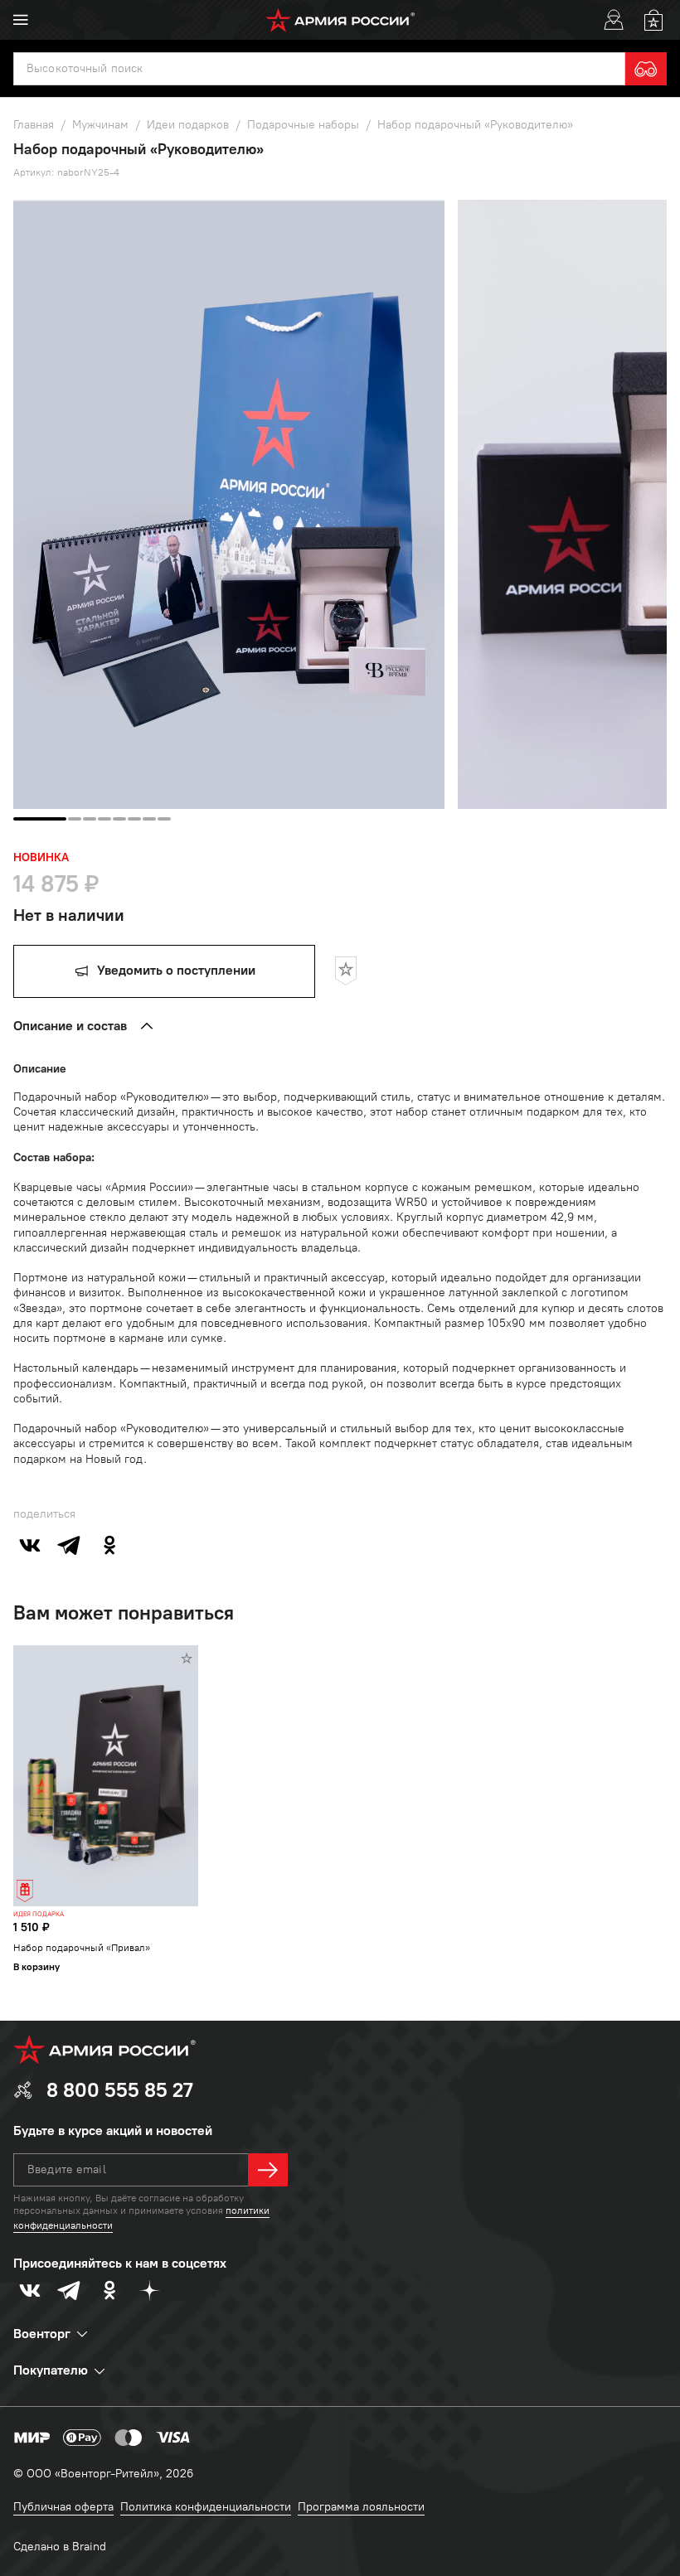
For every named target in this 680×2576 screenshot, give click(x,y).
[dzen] (149, 2290)
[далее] (268, 2170)
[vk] (30, 1545)
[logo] (340, 20)
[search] (646, 69)
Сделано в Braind (60, 2547)
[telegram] (70, 1545)
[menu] (21, 20)
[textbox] (319, 69)
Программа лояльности (361, 2507)
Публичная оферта (63, 2507)
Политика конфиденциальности (206, 2507)
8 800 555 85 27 (120, 2090)
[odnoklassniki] (109, 1545)
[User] (614, 20)
